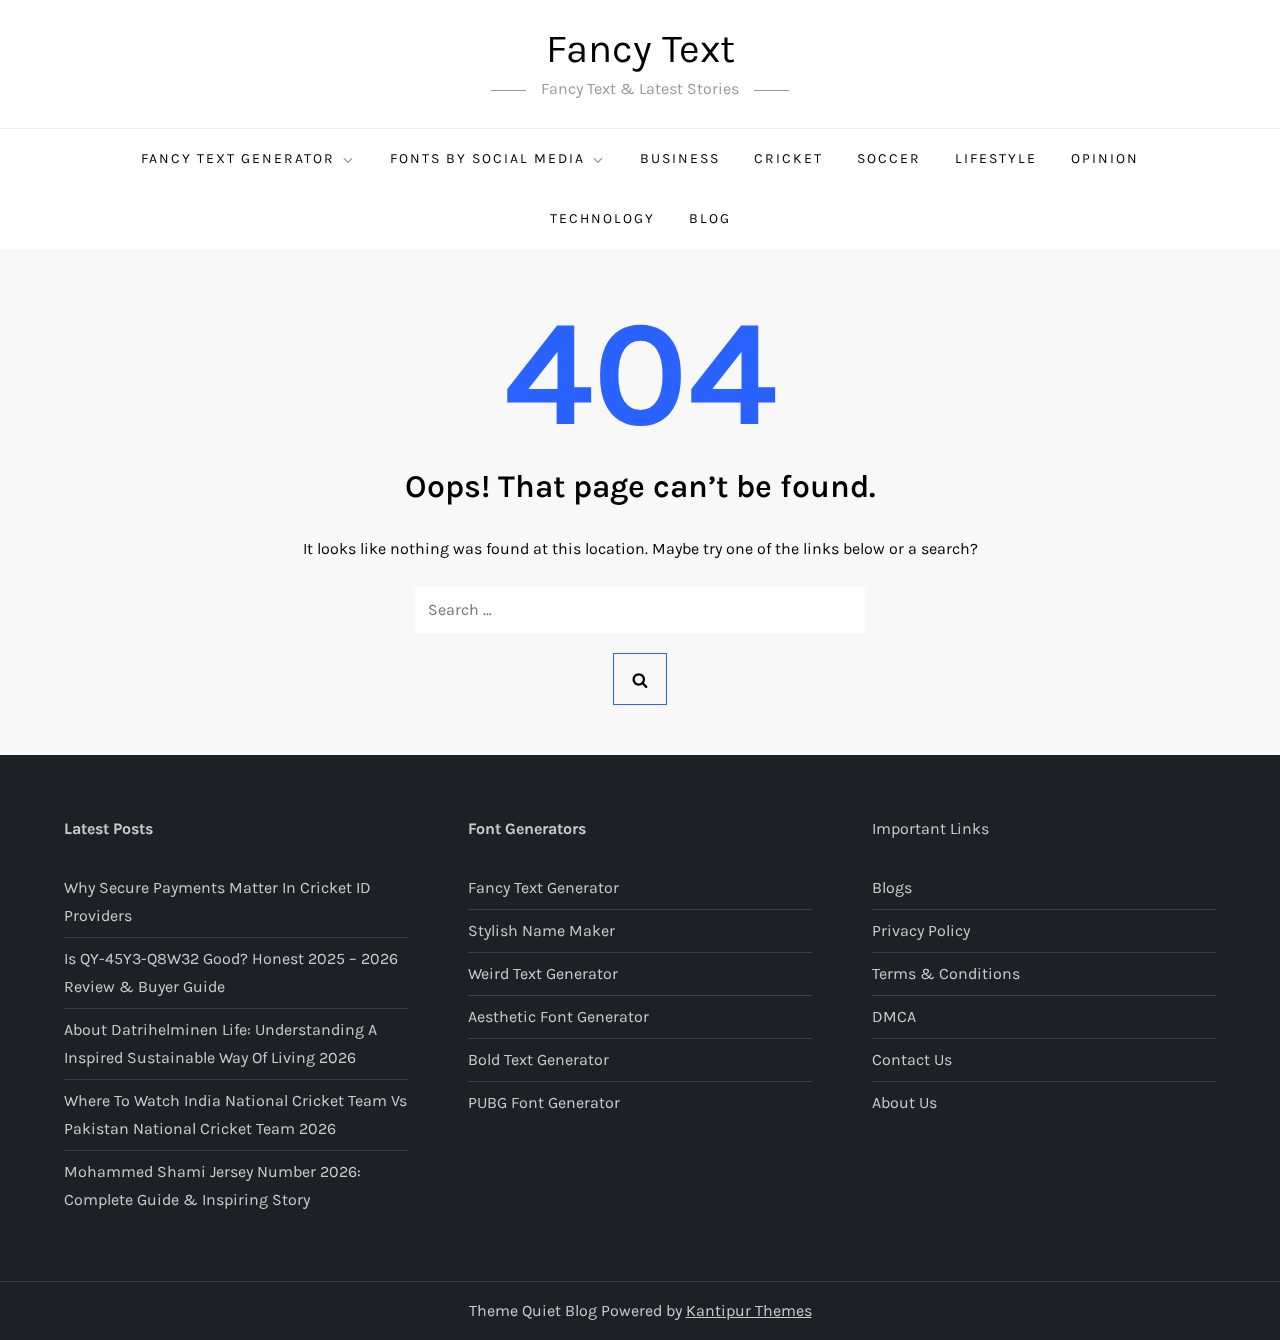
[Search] (640, 679)
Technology (602, 218)
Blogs (892, 887)
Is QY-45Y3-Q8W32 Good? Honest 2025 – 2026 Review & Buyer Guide (231, 972)
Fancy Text (640, 48)
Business (680, 158)
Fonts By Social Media (487, 158)
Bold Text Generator (538, 1059)
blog (710, 218)
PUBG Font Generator (544, 1102)
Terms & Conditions (946, 973)
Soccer (889, 158)
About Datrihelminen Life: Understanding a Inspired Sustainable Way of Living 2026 (220, 1043)
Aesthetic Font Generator (558, 1016)
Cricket (788, 158)
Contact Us (912, 1059)
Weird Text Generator (543, 973)
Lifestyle (996, 158)
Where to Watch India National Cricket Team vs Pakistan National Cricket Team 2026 (235, 1114)
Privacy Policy (921, 930)
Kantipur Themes (749, 1310)
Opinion (1105, 158)
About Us (904, 1102)
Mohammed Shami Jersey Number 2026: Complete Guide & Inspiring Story (212, 1185)
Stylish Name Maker (541, 930)
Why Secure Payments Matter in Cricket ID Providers (217, 901)
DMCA (894, 1016)
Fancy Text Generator (238, 158)
